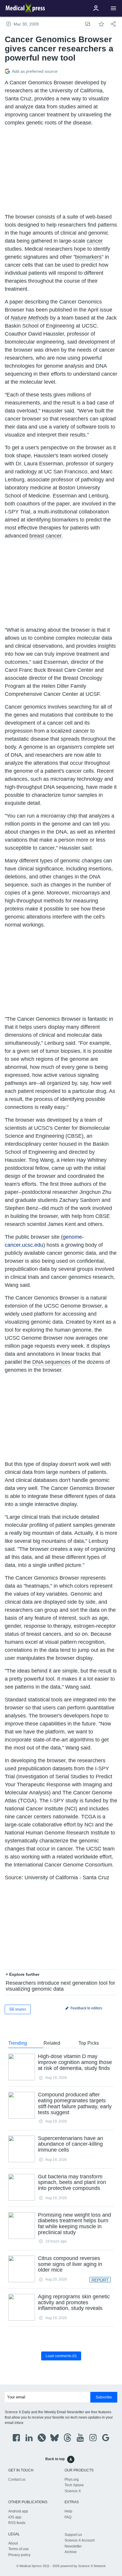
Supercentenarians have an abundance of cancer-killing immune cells (70, 2144)
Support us (73, 2535)
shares (18, 2009)
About (13, 2543)
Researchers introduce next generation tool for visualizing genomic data (60, 1986)
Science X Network (92, 2566)
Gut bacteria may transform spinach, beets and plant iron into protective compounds (72, 2183)
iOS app (15, 2517)
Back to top (55, 2459)
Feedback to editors (86, 2008)
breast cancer (45, 536)
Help (68, 2511)
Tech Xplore (74, 2485)
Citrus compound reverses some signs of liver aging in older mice (70, 2264)
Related (52, 2043)
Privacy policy (19, 2555)
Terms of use (19, 2549)
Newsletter (73, 2546)
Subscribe (104, 2397)
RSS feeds (17, 2523)
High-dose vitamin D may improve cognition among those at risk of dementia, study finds (75, 2062)
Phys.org (72, 2479)
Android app (18, 2511)
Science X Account (80, 2540)
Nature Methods (30, 318)
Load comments (61, 2356)
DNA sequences (51, 1362)
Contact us (17, 2479)
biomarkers (88, 257)
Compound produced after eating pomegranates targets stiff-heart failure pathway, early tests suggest (75, 2103)
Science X (73, 2491)
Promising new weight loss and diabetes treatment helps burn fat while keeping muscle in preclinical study (74, 2224)
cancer (95, 241)
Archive (71, 2552)
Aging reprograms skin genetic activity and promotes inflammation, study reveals (74, 2302)
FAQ (68, 2517)
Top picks (89, 2043)
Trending (18, 2043)
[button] (113, 8)
